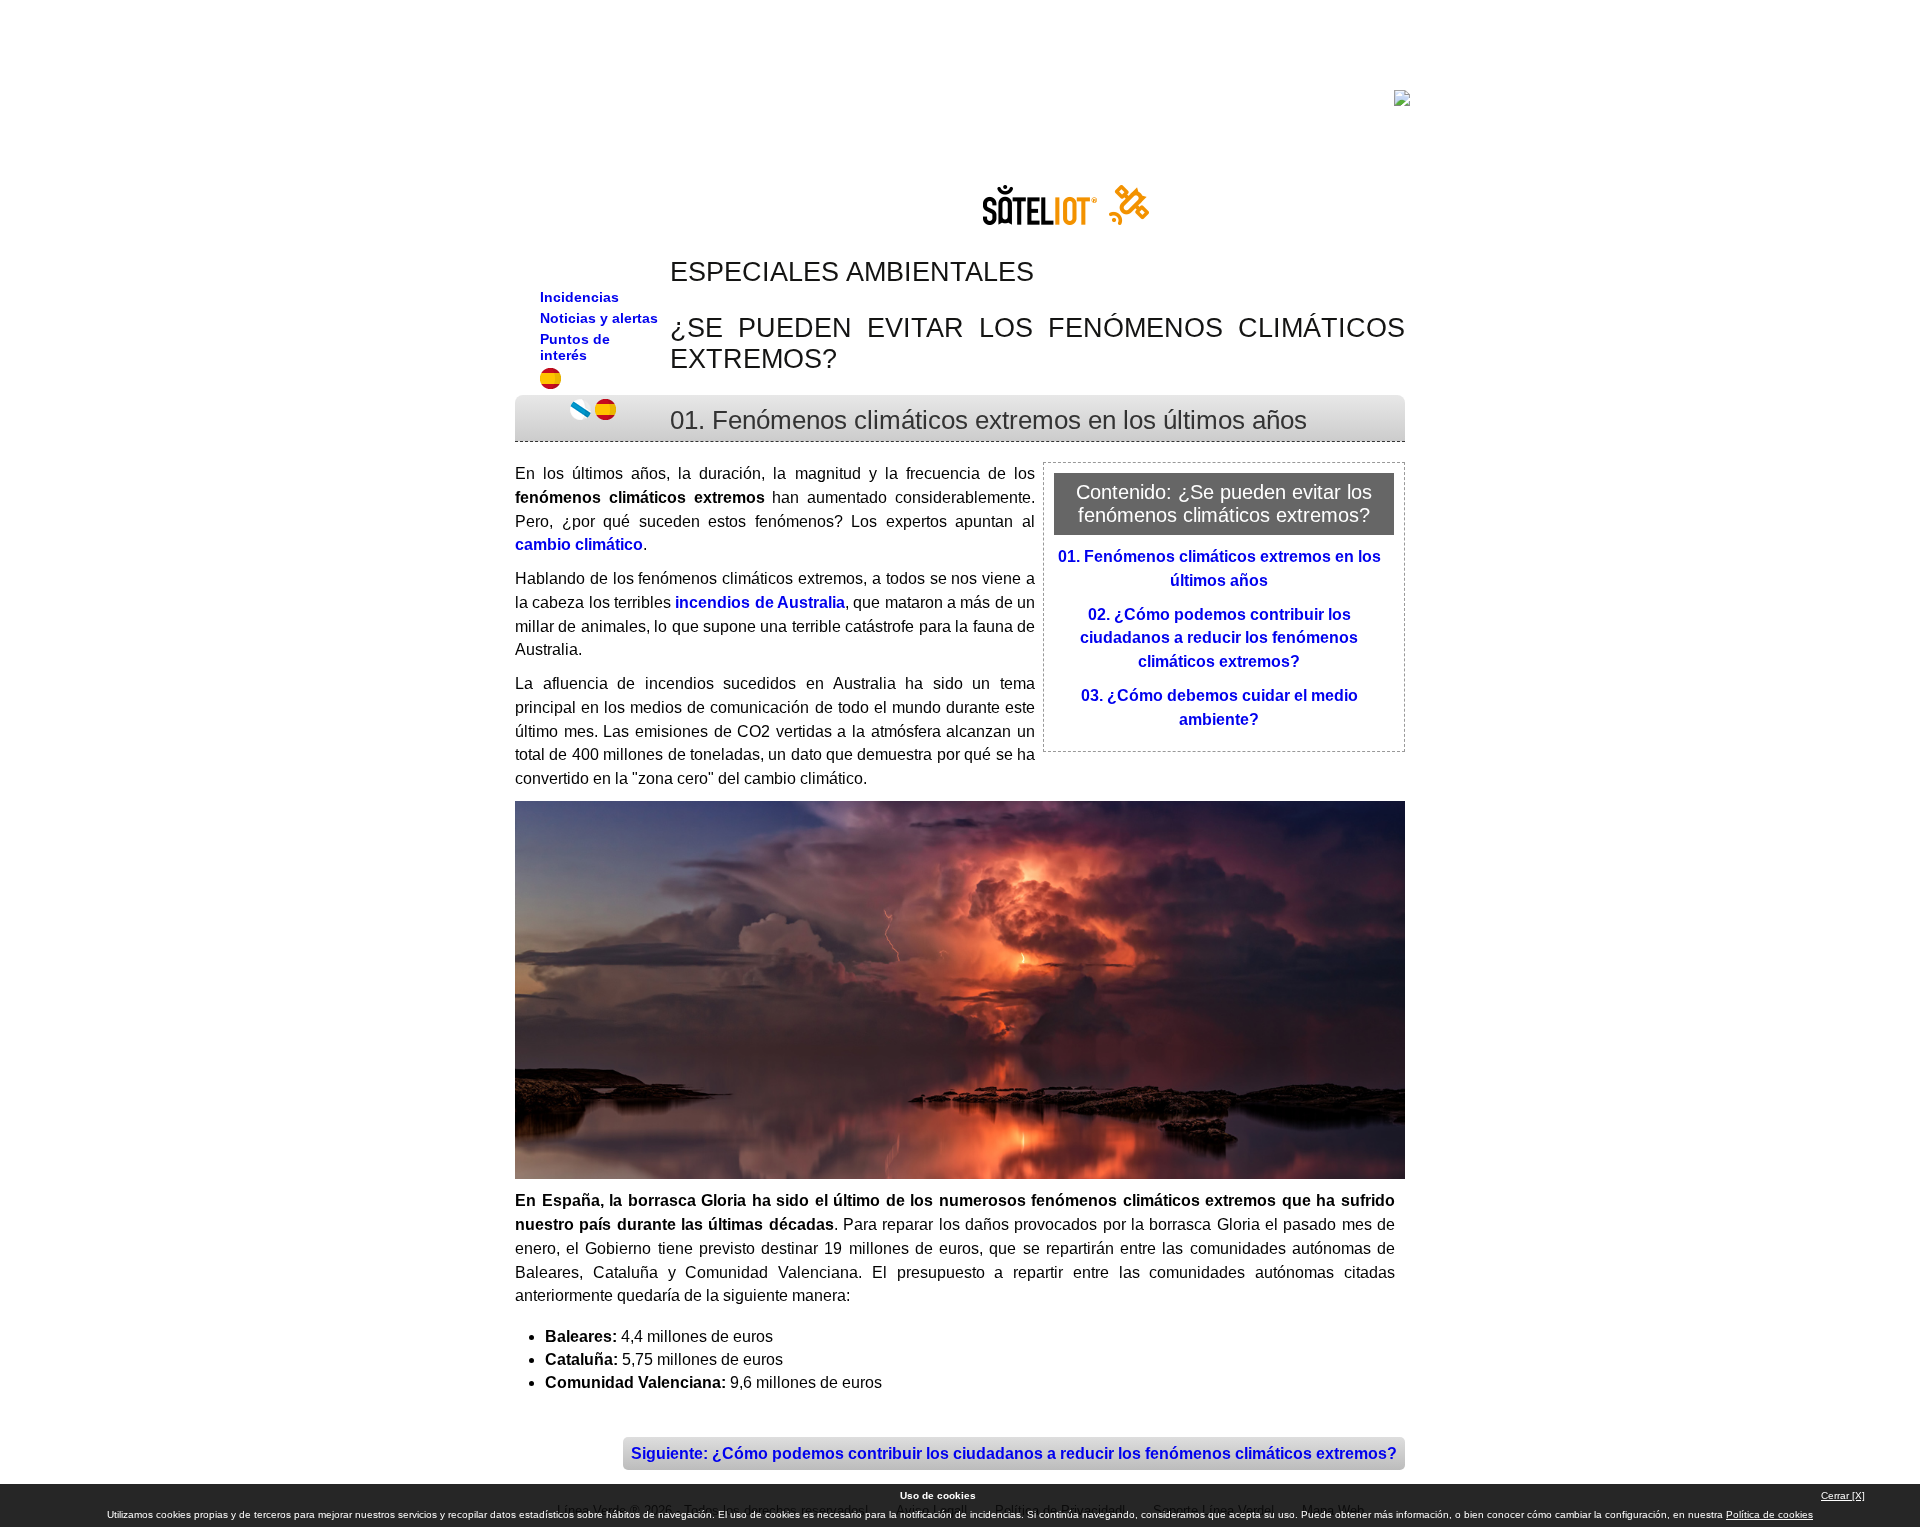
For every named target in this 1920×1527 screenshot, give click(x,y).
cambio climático (579, 544)
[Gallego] (580, 415)
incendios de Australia (760, 602)
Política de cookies (1769, 1514)
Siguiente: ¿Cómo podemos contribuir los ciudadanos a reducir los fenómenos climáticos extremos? (1014, 1453)
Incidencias (579, 297)
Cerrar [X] (1843, 1495)
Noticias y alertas (599, 318)
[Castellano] (605, 415)
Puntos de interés (575, 347)
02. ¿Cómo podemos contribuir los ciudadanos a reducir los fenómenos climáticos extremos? (1219, 638)
